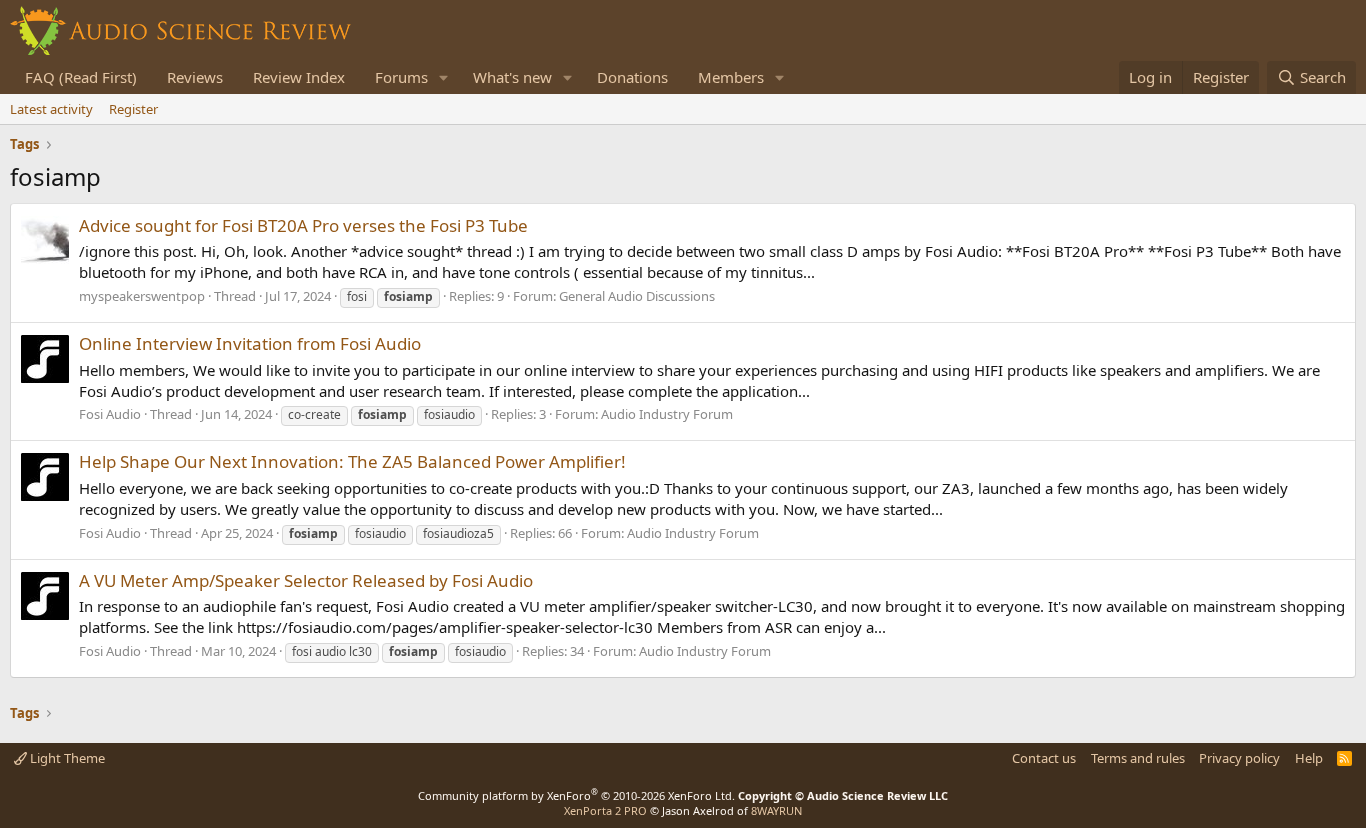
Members (731, 77)
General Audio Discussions (637, 296)
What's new (512, 77)
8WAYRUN (776, 810)
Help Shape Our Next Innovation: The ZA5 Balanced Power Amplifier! (352, 461)
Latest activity (51, 109)
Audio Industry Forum (667, 414)
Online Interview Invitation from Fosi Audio (250, 343)
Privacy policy (1239, 758)
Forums (401, 77)
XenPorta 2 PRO (605, 810)
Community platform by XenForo (576, 795)
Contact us (1044, 758)
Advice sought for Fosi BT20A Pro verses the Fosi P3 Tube (303, 225)
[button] (444, 77)
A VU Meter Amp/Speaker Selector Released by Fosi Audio (306, 580)
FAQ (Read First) (81, 77)
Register (133, 109)
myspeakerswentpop (142, 296)
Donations (632, 77)
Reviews (195, 77)
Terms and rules (1138, 758)
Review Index (299, 77)
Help (1309, 758)
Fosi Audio (110, 414)
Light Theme (66, 758)
